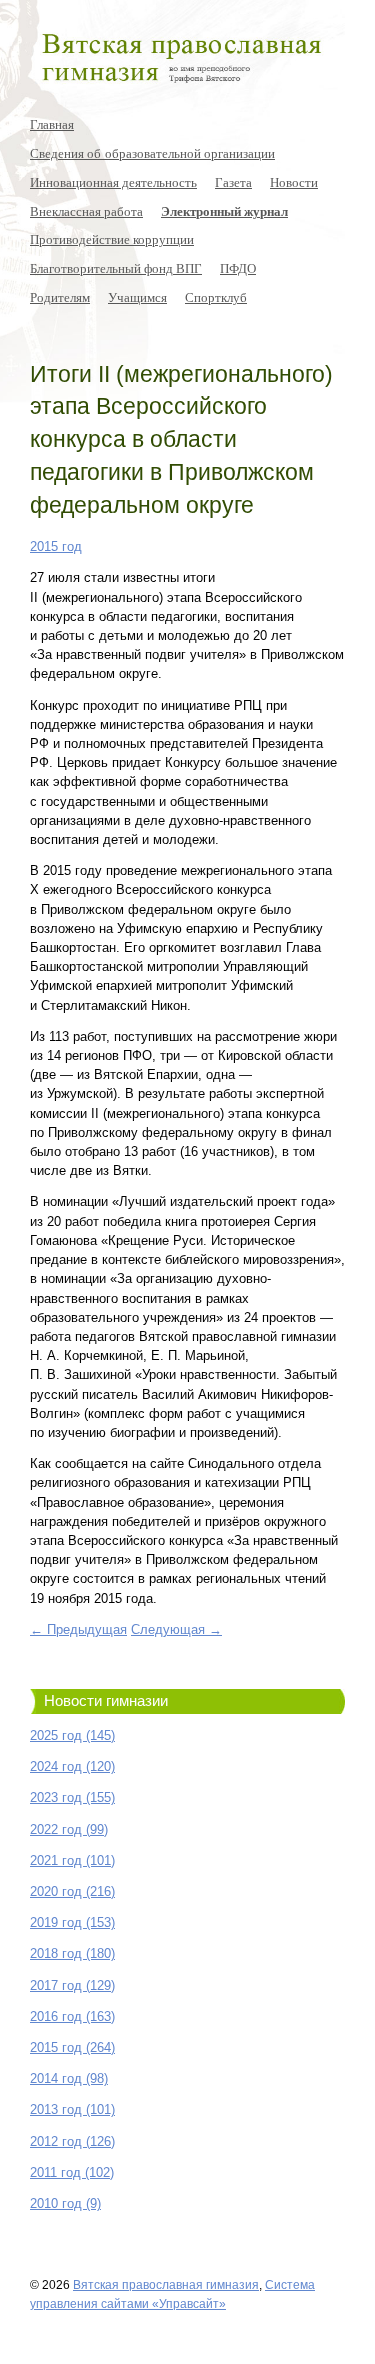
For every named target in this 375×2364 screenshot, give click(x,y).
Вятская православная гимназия (166, 2284)
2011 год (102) (72, 2172)
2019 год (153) (72, 1922)
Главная (52, 124)
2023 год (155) (72, 1797)
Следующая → (176, 1629)
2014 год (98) (69, 2078)
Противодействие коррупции (112, 239)
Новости (294, 182)
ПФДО (238, 268)
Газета (233, 182)
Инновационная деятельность (113, 182)
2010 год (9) (65, 2203)
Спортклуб (216, 297)
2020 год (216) (72, 1891)
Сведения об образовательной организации (152, 153)
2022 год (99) (69, 1829)
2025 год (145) (72, 1735)
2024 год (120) (72, 1766)
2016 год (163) (72, 2016)
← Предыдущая (78, 1629)
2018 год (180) (72, 1953)
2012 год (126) (72, 2141)
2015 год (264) (72, 2047)
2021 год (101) (72, 1860)
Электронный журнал (224, 211)
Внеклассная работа (86, 211)
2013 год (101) (72, 2109)
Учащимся (137, 297)
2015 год (56, 546)
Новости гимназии (106, 1701)
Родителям (60, 297)
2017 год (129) (72, 1985)
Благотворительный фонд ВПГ (116, 268)
